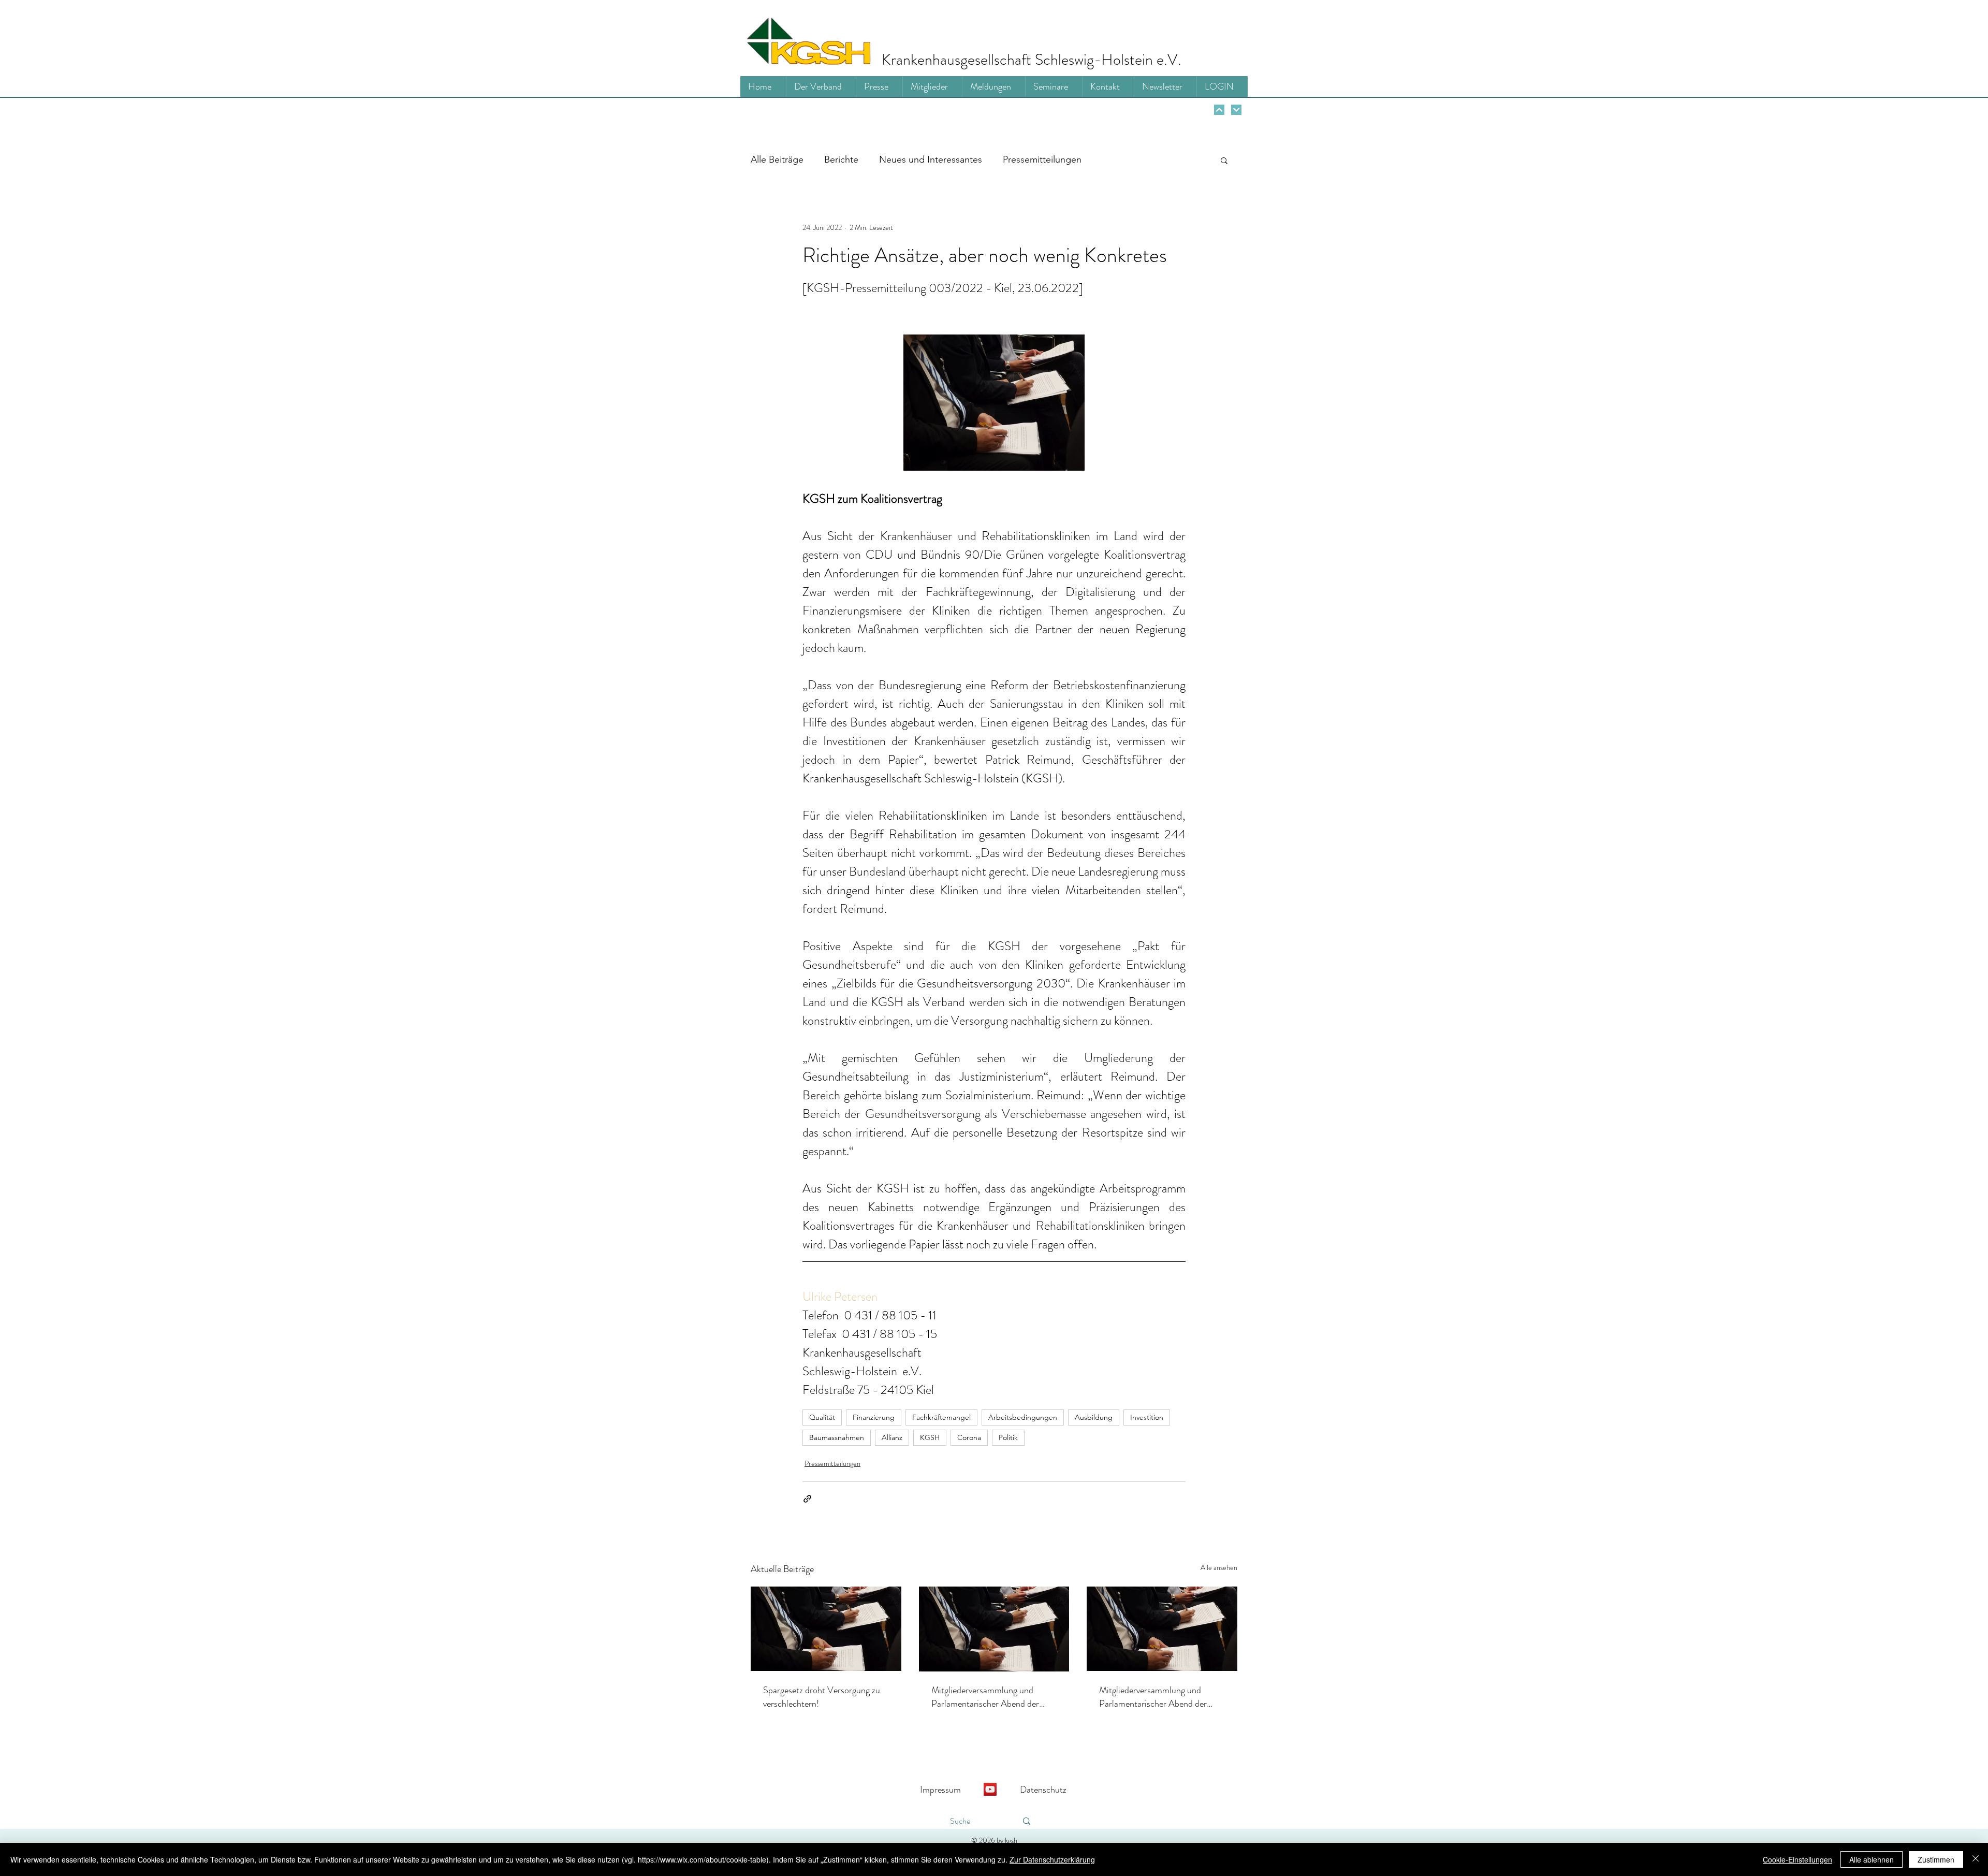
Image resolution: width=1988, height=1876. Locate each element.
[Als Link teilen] (807, 1499)
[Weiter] (1219, 110)
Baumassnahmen (837, 1437)
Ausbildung (1094, 1417)
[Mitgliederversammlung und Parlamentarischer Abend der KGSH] (994, 1629)
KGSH (930, 1437)
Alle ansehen (1219, 1567)
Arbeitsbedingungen (1023, 1417)
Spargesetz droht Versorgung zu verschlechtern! (822, 1697)
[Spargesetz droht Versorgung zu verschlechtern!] (826, 1629)
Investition (1147, 1417)
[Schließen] (1976, 1859)
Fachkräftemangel (941, 1417)
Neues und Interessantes (931, 159)
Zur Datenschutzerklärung (1052, 1859)
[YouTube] (990, 1789)
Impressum (940, 1790)
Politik (1008, 1437)
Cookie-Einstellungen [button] (1797, 1859)
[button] (1224, 160)
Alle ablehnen (1872, 1859)
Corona (969, 1437)
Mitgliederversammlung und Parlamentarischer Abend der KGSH (985, 1697)
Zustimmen (1936, 1859)
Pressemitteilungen (1042, 159)
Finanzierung (874, 1417)
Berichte (841, 159)
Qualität (822, 1417)
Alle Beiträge (777, 159)
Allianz (892, 1437)
